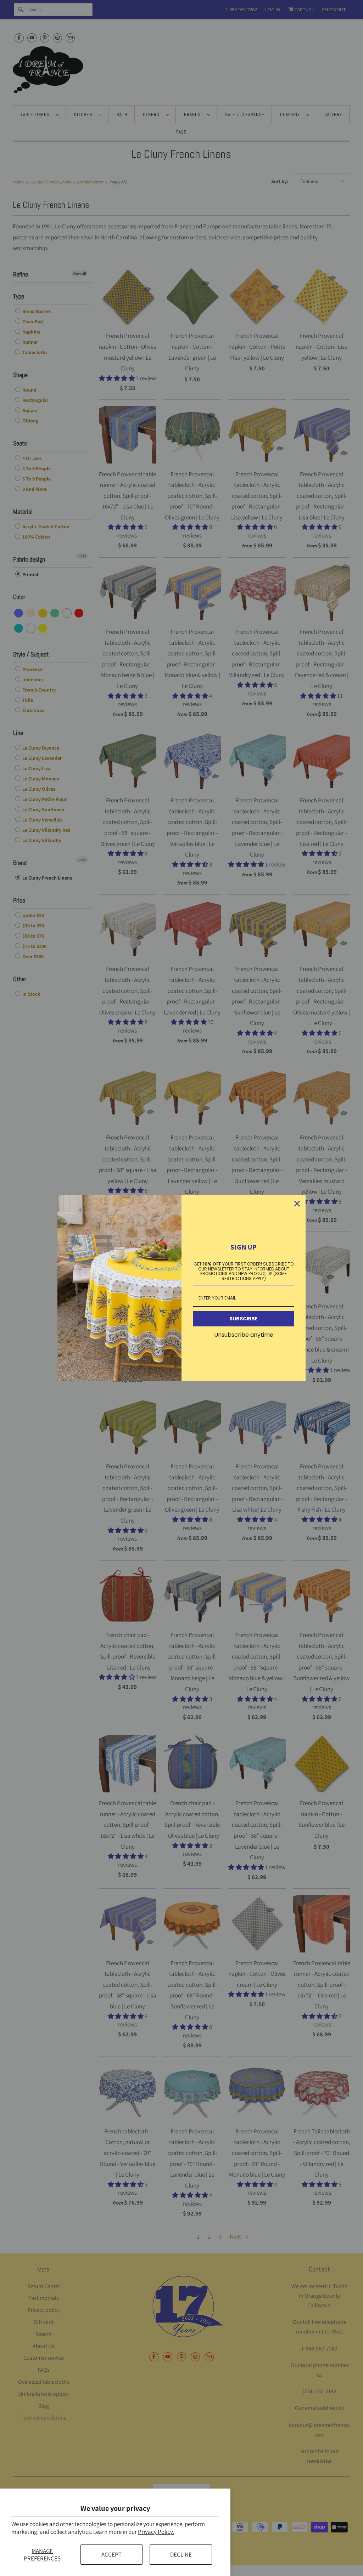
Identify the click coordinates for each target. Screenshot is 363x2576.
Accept (111, 2554)
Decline (181, 2554)
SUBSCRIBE (244, 1319)
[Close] (297, 1204)
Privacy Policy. (156, 2532)
